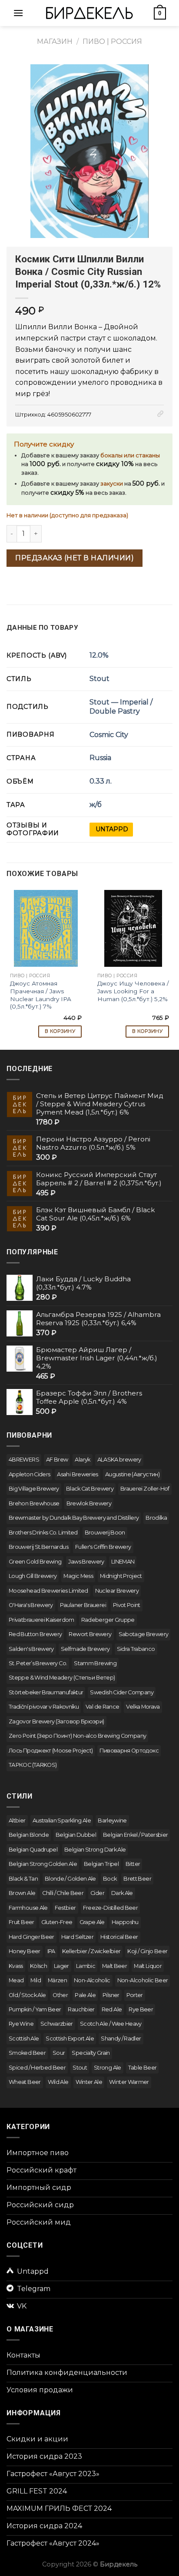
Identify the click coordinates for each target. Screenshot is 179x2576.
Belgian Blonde (29, 1835)
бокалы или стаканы (130, 455)
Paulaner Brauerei (83, 1605)
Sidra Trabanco (136, 1649)
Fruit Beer (22, 1922)
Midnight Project (121, 1576)
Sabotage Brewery (144, 1634)
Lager (61, 1966)
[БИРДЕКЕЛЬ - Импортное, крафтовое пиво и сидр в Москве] (89, 13)
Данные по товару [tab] (42, 628)
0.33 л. (101, 781)
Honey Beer (25, 1951)
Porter (135, 1995)
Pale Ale (85, 1995)
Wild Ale (58, 2082)
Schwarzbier (57, 2024)
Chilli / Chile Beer (63, 1893)
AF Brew (57, 1460)
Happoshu (125, 1922)
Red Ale (112, 2009)
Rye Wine (21, 2024)
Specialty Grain (91, 2053)
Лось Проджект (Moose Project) (51, 1751)
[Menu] (18, 13)
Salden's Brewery (31, 1649)
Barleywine (112, 1820)
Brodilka (156, 1518)
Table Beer (143, 2068)
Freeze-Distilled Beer (111, 1908)
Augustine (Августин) (132, 1474)
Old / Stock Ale (27, 1995)
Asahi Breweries (77, 1474)
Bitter (133, 1864)
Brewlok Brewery (89, 1503)
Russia (100, 758)
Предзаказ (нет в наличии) (75, 558)
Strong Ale (108, 2068)
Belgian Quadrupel (33, 1850)
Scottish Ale (24, 2039)
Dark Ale (122, 1893)
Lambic (86, 1966)
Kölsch (38, 1966)
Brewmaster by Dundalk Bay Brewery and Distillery (74, 1518)
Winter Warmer (129, 2082)
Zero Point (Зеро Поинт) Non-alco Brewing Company (77, 1736)
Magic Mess (78, 1576)
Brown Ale (22, 1893)
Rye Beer (141, 2009)
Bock (110, 1879)
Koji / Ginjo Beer (147, 1951)
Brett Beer (137, 1879)
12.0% (99, 655)
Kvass (16, 1966)
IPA (51, 1951)
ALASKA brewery (119, 1460)
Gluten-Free (57, 1922)
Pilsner (111, 1995)
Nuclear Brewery (117, 1591)
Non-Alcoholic (92, 1980)
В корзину (60, 1031)
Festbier (65, 1908)
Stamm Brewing (95, 1663)
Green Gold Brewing (35, 1562)
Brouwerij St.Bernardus (38, 1547)
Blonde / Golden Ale (70, 1879)
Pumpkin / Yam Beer (35, 2009)
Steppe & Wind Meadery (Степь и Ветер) (62, 1678)
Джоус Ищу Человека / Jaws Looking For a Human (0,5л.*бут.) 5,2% (133, 991)
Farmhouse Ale (28, 1908)
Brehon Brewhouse (34, 1503)
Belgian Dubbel (76, 1835)
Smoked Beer (27, 2053)
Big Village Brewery (34, 1489)
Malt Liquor (148, 1966)
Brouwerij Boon (105, 1533)
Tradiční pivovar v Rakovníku (44, 1707)
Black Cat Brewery (90, 1489)
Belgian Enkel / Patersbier (135, 1835)
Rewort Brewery (90, 1634)
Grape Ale (92, 1922)
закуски (112, 484)
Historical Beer (119, 1937)
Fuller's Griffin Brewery (103, 1547)
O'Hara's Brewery (31, 1605)
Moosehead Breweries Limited (48, 1591)
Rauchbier (81, 2009)
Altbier (17, 1820)
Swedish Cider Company (122, 1692)
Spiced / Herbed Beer (37, 2068)
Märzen (57, 1980)
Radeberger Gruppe (108, 1620)
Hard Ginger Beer (31, 1937)
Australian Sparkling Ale (62, 1820)
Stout (99, 679)
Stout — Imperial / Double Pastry (121, 707)
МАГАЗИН (55, 41)
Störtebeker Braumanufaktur (46, 1692)
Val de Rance (102, 1707)
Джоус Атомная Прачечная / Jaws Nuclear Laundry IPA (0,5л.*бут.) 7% (41, 995)
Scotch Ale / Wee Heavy (111, 2024)
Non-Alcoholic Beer (143, 1980)
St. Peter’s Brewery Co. (38, 1663)
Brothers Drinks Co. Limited (43, 1533)
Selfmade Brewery (85, 1649)
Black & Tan (23, 1879)
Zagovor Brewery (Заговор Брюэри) (56, 1721)
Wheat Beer (25, 2082)
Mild (35, 1980)
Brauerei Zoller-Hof (145, 1489)
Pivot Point (127, 1605)
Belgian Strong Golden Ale (43, 1864)
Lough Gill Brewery (33, 1576)
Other (60, 1995)
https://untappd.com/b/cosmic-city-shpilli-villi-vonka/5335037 (111, 830)
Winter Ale (89, 2082)
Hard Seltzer (77, 1937)
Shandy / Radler (121, 2039)
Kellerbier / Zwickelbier (91, 1951)
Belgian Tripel (101, 1864)
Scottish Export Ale (70, 2039)
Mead (16, 1980)
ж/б (96, 805)
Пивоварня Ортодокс (129, 1751)
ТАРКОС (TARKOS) (33, 1765)
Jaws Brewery (86, 1562)
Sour (59, 2053)
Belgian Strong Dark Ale (95, 1850)
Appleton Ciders (29, 1474)
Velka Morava (143, 1707)
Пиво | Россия (112, 41)
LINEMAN (123, 1562)
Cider (97, 1893)
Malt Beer (114, 1966)
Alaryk (82, 1460)
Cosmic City (109, 735)
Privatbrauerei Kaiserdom (41, 1620)
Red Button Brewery (35, 1634)
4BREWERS (24, 1460)
